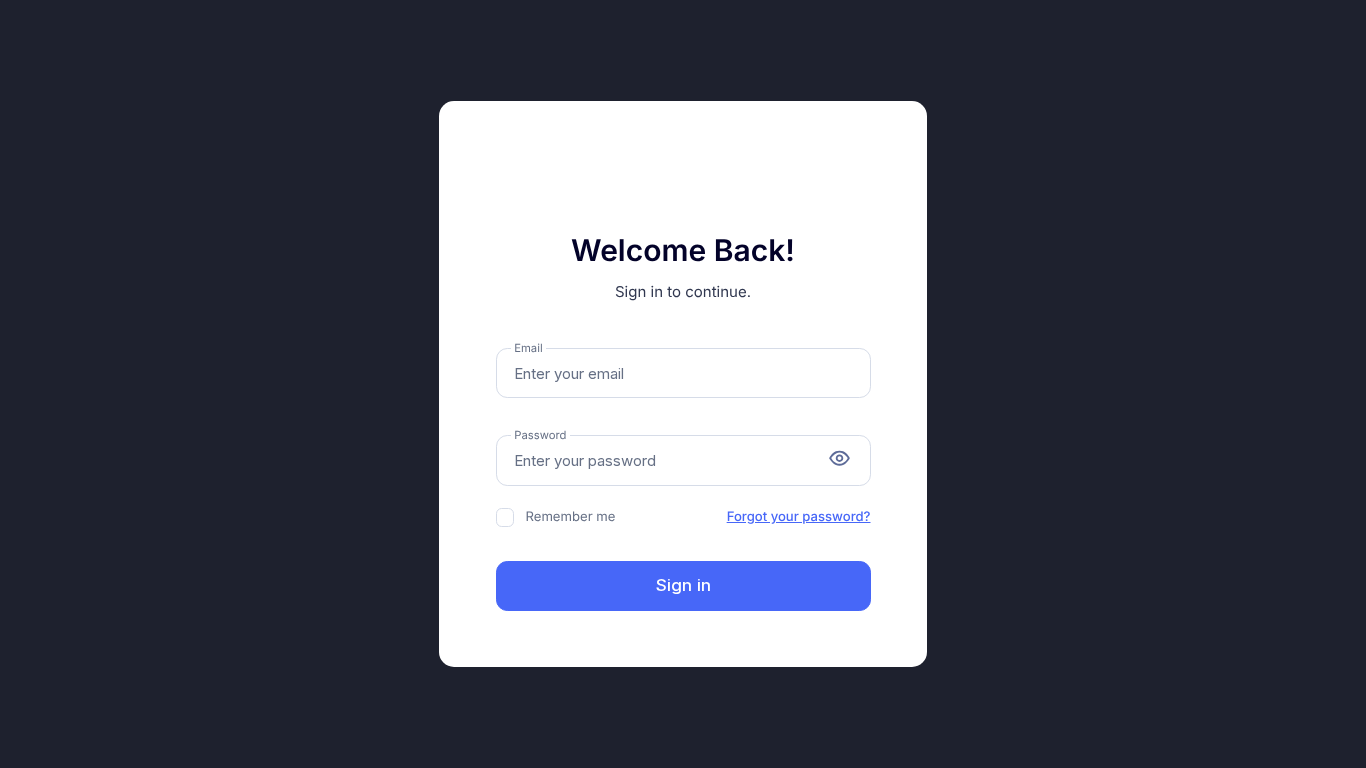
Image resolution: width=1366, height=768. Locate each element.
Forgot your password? (799, 517)
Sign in (683, 585)
